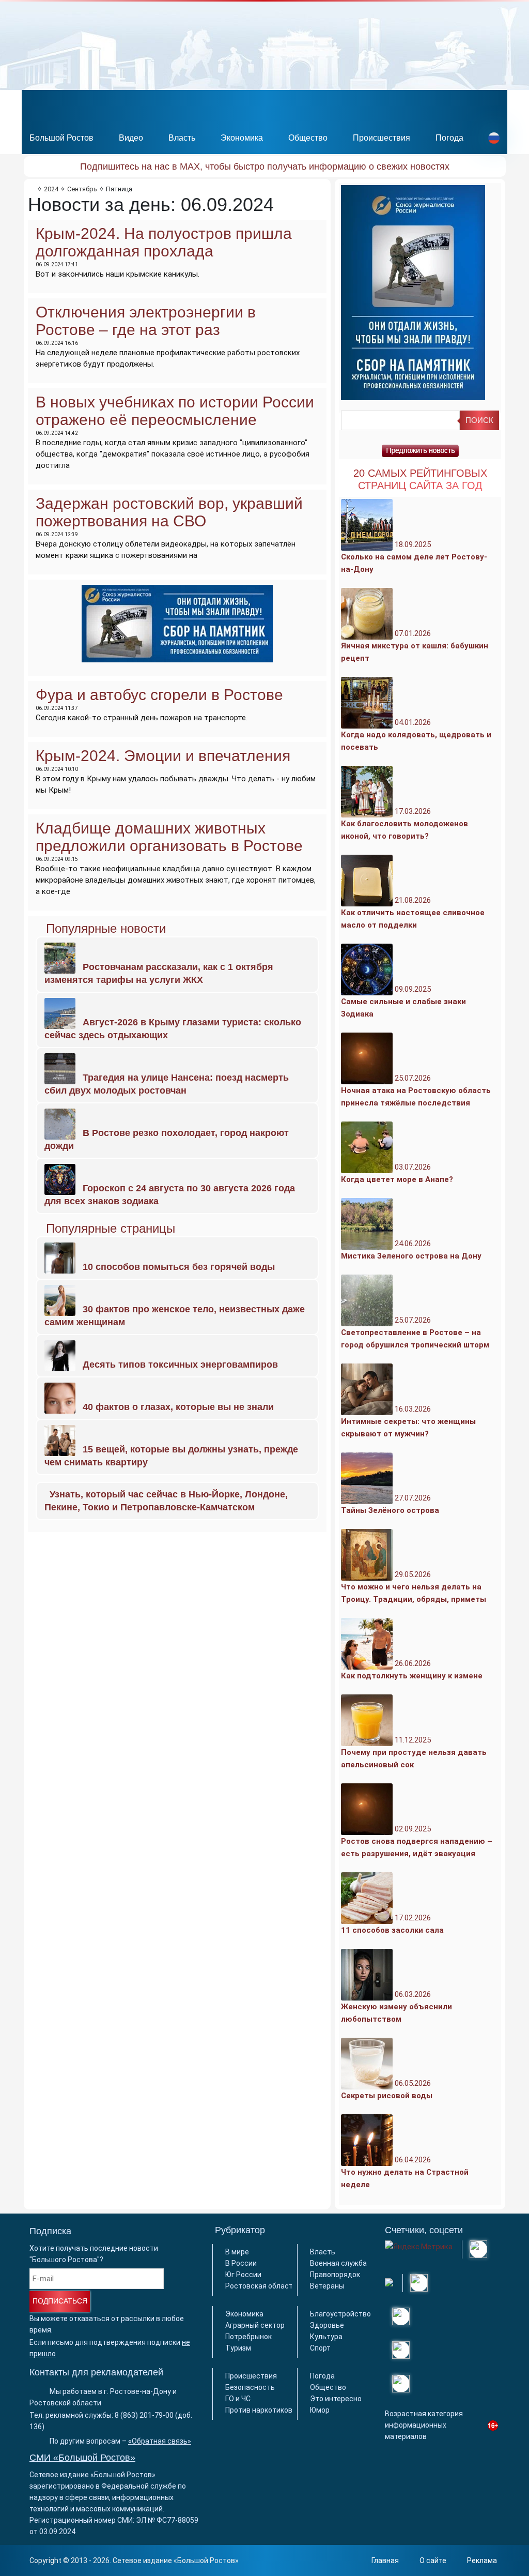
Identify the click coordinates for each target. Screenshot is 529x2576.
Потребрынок (248, 2337)
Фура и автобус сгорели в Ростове (159, 695)
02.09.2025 (417, 1841)
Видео (131, 138)
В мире (237, 2252)
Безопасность (250, 2387)
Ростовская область (261, 2286)
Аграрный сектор (255, 2325)
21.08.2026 (413, 913)
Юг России (243, 2275)
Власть (182, 138)
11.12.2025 (414, 1752)
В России (241, 2263)
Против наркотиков (259, 2410)
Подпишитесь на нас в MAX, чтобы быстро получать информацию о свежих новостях (265, 166)
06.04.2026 (405, 2172)
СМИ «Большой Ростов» (82, 2458)
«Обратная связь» (160, 2441)
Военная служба (338, 2263)
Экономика (242, 138)
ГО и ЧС (238, 2399)
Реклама (482, 2560)
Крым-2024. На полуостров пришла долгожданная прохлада (164, 242)
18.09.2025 (414, 557)
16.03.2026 (408, 1421)
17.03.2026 (404, 824)
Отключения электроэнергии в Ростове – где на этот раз (146, 321)
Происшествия (382, 138)
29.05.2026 (414, 1587)
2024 (51, 189)
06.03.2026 (396, 2007)
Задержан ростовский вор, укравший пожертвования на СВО (169, 512)
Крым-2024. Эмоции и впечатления (163, 756)
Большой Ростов (61, 138)
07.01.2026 (415, 646)
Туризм (238, 2348)
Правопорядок (335, 2275)
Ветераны (327, 2286)
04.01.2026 (416, 735)
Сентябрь (82, 189)
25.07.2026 (416, 1090)
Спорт (320, 2348)
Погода (449, 138)
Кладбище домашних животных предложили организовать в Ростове (169, 837)
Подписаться (60, 2301)
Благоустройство (340, 2314)
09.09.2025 (403, 1002)
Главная (385, 2560)
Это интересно (336, 2399)
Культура (326, 2337)
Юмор (320, 2410)
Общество (308, 138)
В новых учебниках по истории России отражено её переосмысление (175, 411)
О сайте (433, 2560)
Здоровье (327, 2325)
